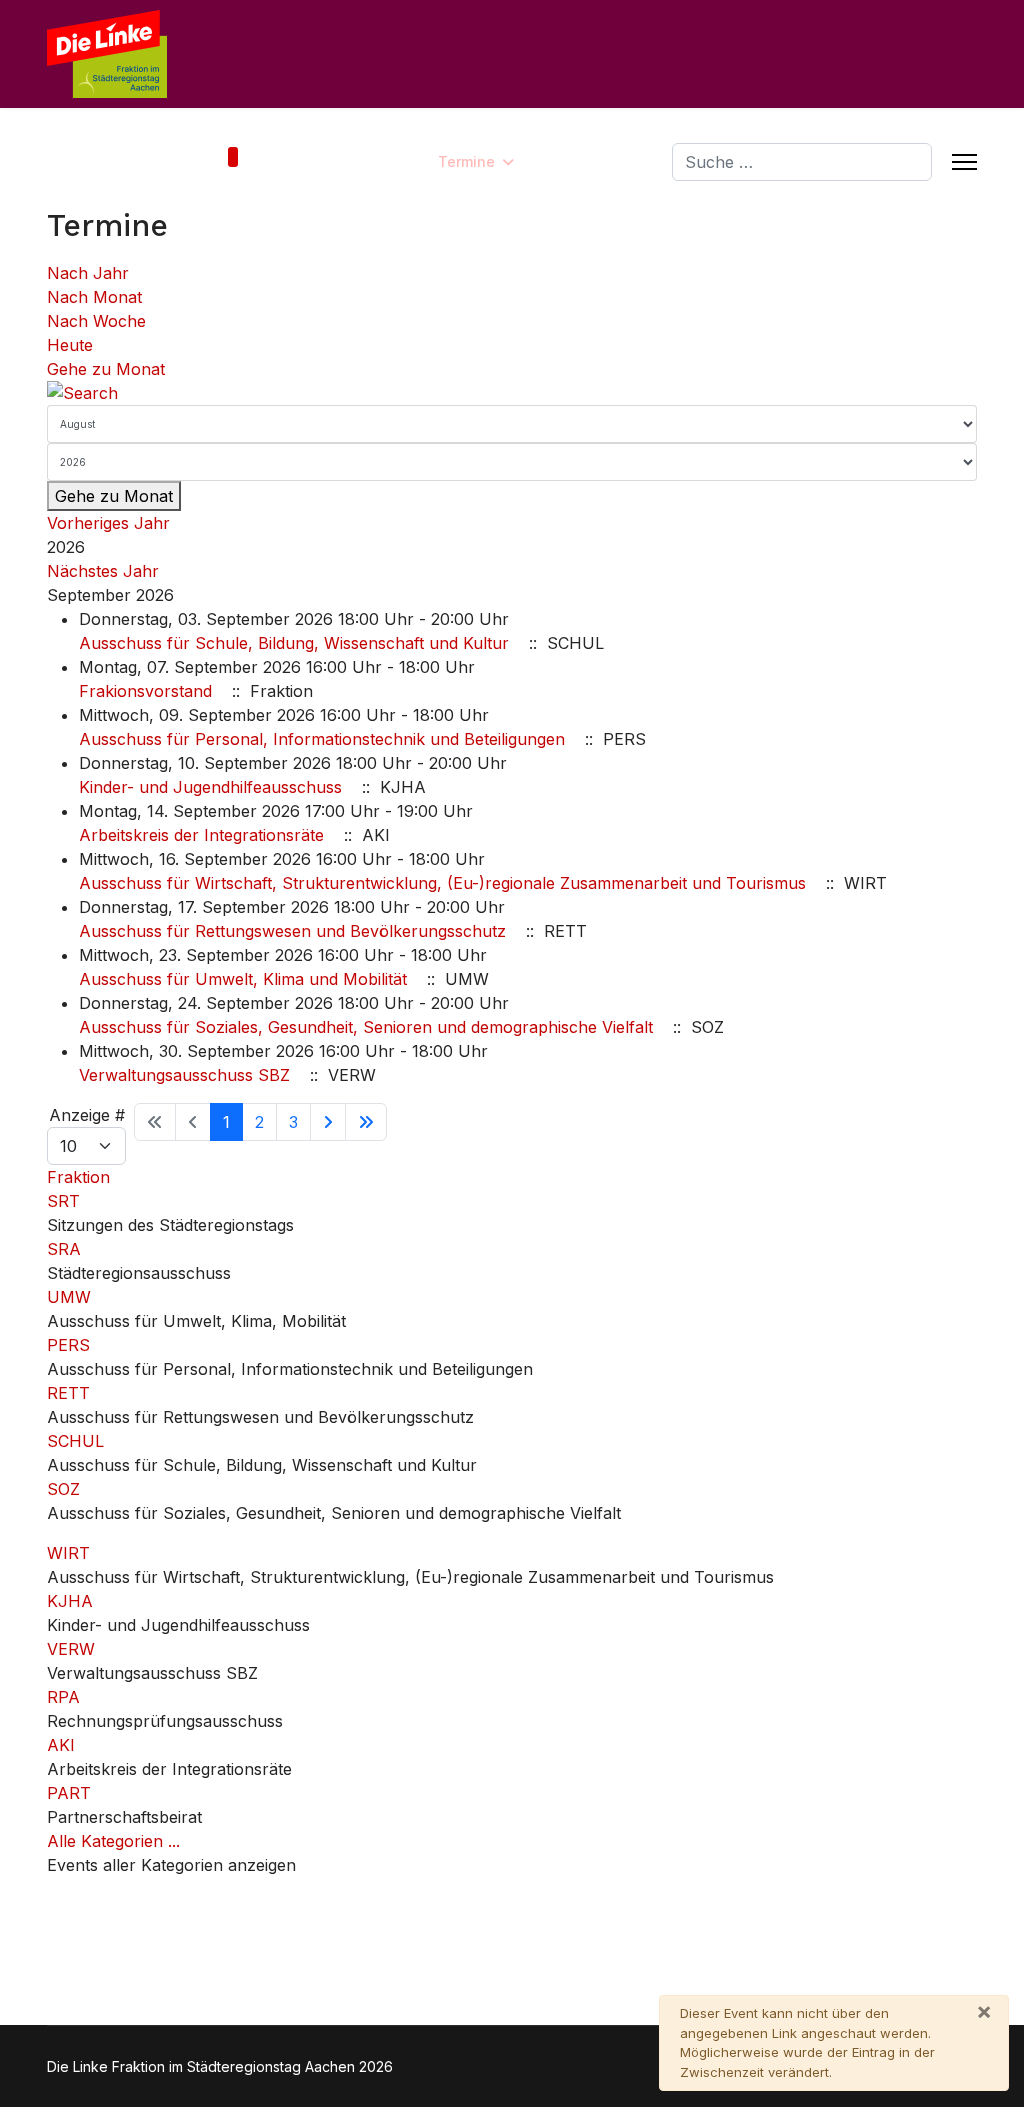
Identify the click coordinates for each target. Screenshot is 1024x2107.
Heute (70, 345)
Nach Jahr (88, 273)
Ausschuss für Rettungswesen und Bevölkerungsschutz (292, 931)
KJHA (70, 1601)
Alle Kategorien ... (113, 1841)
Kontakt (301, 161)
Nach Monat (94, 297)
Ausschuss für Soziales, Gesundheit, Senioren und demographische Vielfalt (366, 1027)
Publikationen (583, 161)
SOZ (63, 1489)
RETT (68, 1393)
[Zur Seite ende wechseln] (366, 1122)
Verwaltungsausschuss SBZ (184, 1075)
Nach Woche (96, 321)
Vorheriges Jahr (108, 523)
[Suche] (512, 393)
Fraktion (372, 161)
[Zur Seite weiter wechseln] (328, 1122)
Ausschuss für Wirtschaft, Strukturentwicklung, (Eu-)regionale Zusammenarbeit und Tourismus (442, 883)
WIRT (68, 1553)
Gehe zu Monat (106, 369)
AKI (61, 1745)
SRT (63, 1201)
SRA (64, 1249)
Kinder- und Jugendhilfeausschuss (210, 787)
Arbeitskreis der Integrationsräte (201, 835)
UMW (69, 1297)
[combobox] (802, 162)
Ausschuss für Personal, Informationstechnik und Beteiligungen (322, 739)
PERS (68, 1345)
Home (203, 161)
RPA (63, 1697)
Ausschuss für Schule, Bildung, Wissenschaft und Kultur (294, 643)
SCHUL (75, 1441)
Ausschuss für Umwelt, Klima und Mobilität (243, 979)
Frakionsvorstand (145, 691)
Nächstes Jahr (103, 571)
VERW (71, 1649)
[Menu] (964, 162)
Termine (466, 161)
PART (69, 1793)
